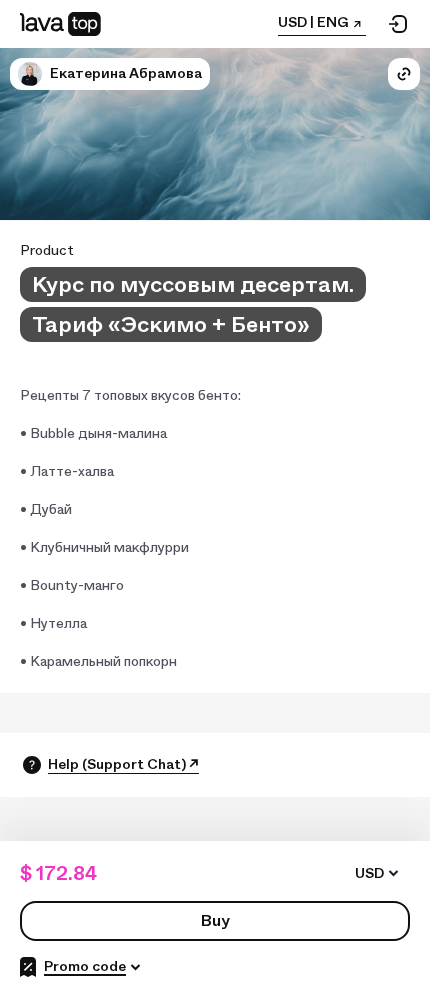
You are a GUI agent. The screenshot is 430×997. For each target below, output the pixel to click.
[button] (30, 74)
